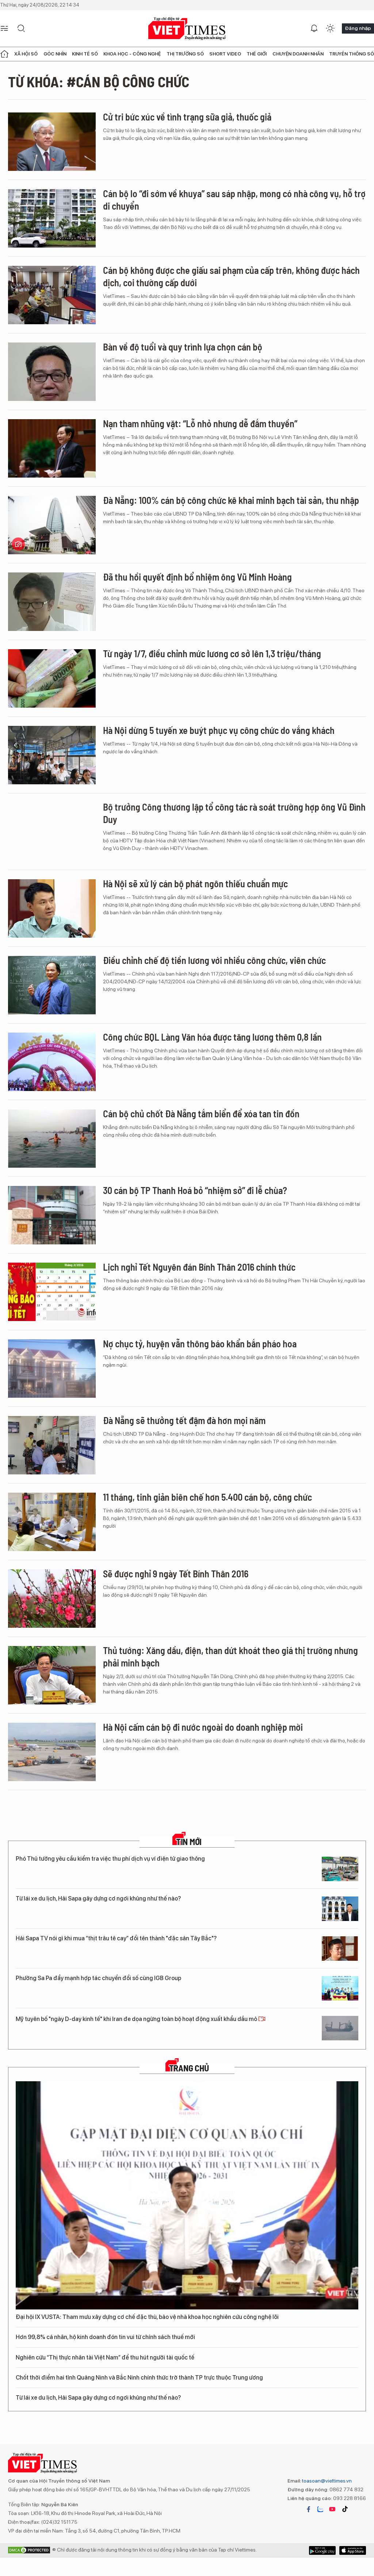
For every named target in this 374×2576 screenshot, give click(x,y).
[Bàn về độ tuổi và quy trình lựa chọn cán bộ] (52, 372)
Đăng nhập (358, 28)
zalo (320, 2509)
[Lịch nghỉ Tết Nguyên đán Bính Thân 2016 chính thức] (52, 1292)
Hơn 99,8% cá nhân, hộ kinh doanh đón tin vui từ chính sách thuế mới (105, 2337)
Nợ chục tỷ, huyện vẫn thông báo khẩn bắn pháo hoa (200, 1343)
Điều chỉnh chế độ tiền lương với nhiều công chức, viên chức (214, 960)
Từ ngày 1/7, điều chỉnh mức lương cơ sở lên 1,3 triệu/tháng (212, 653)
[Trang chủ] (4, 54)
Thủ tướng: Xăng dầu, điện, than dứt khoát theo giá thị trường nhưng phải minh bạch (230, 1656)
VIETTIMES (187, 29)
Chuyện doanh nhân (298, 54)
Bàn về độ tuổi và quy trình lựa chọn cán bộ (183, 347)
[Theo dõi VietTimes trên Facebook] (309, 2509)
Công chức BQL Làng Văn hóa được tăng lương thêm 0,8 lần (212, 1037)
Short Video (225, 54)
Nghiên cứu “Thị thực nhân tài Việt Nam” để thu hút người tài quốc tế (105, 2357)
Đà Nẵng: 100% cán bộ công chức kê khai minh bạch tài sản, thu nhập (231, 500)
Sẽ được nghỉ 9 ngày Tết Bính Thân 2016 (176, 1574)
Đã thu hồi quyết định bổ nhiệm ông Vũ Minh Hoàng (197, 577)
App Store (322, 2550)
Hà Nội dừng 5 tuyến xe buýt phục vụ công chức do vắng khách (219, 730)
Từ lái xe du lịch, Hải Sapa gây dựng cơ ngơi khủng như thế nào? (98, 1898)
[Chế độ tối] (330, 28)
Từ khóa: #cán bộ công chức (99, 81)
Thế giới (257, 54)
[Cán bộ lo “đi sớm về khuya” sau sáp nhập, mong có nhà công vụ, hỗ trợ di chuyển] (52, 218)
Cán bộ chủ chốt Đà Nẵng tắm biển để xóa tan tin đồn (201, 1113)
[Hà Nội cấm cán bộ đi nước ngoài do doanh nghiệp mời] (52, 1752)
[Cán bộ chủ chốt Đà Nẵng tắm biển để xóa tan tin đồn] (52, 1138)
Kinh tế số (85, 54)
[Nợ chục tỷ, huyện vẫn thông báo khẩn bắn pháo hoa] (52, 1369)
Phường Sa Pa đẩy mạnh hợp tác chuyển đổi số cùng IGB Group (98, 1978)
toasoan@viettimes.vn (326, 2481)
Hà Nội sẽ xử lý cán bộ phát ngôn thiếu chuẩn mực (195, 883)
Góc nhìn (55, 54)
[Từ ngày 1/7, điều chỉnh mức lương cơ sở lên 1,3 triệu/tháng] (52, 678)
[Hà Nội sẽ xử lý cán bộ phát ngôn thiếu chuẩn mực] (52, 908)
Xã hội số (26, 54)
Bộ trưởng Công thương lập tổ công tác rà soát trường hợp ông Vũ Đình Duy (234, 813)
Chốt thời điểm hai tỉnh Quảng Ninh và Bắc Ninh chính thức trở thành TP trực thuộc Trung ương (139, 2378)
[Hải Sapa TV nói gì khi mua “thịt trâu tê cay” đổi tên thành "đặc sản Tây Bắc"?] (340, 1949)
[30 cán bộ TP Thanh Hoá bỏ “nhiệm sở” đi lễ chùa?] (52, 1215)
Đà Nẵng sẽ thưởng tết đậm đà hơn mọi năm (184, 1420)
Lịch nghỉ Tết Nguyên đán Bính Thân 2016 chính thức (199, 1267)
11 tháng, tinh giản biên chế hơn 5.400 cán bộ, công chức (207, 1497)
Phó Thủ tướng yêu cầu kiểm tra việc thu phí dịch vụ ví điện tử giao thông (110, 1859)
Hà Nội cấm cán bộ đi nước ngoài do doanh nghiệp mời (203, 1727)
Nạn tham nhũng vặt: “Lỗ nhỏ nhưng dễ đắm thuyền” (200, 423)
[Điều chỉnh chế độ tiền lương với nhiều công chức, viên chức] (52, 985)
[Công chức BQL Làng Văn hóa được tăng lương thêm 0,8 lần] (52, 1062)
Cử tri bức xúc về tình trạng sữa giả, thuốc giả (187, 117)
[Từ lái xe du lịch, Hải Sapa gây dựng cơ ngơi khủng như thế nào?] (340, 1909)
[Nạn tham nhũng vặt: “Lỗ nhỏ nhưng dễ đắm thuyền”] (52, 448)
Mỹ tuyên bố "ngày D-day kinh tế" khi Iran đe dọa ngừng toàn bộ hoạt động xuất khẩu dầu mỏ (137, 2019)
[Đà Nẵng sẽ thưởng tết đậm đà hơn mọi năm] (52, 1445)
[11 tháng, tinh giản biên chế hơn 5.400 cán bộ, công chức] (52, 1522)
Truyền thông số (352, 54)
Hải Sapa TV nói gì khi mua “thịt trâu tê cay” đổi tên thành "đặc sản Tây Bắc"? (116, 1938)
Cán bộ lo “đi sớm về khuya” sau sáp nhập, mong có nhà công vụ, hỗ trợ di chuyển (234, 200)
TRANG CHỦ (189, 2068)
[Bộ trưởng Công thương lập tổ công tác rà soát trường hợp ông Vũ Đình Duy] (52, 832)
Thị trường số (185, 54)
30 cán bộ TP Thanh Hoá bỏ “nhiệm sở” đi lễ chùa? (195, 1190)
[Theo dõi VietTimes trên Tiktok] (345, 2509)
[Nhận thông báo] (314, 28)
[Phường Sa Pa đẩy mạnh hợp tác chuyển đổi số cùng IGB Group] (340, 1988)
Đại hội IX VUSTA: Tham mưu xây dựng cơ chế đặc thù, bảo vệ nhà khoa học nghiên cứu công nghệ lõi (147, 2317)
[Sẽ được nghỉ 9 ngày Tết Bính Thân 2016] (52, 1599)
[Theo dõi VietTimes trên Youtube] (332, 2509)
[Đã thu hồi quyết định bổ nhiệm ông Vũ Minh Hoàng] (52, 602)
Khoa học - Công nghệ (132, 54)
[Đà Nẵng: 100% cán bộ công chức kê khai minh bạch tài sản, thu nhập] (52, 525)
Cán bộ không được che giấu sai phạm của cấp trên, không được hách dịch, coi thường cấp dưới (231, 276)
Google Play (353, 2550)
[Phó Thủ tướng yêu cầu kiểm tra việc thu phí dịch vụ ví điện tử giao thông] (340, 1869)
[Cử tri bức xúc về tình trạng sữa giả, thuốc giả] (52, 142)
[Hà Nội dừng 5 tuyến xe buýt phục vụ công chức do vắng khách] (52, 755)
